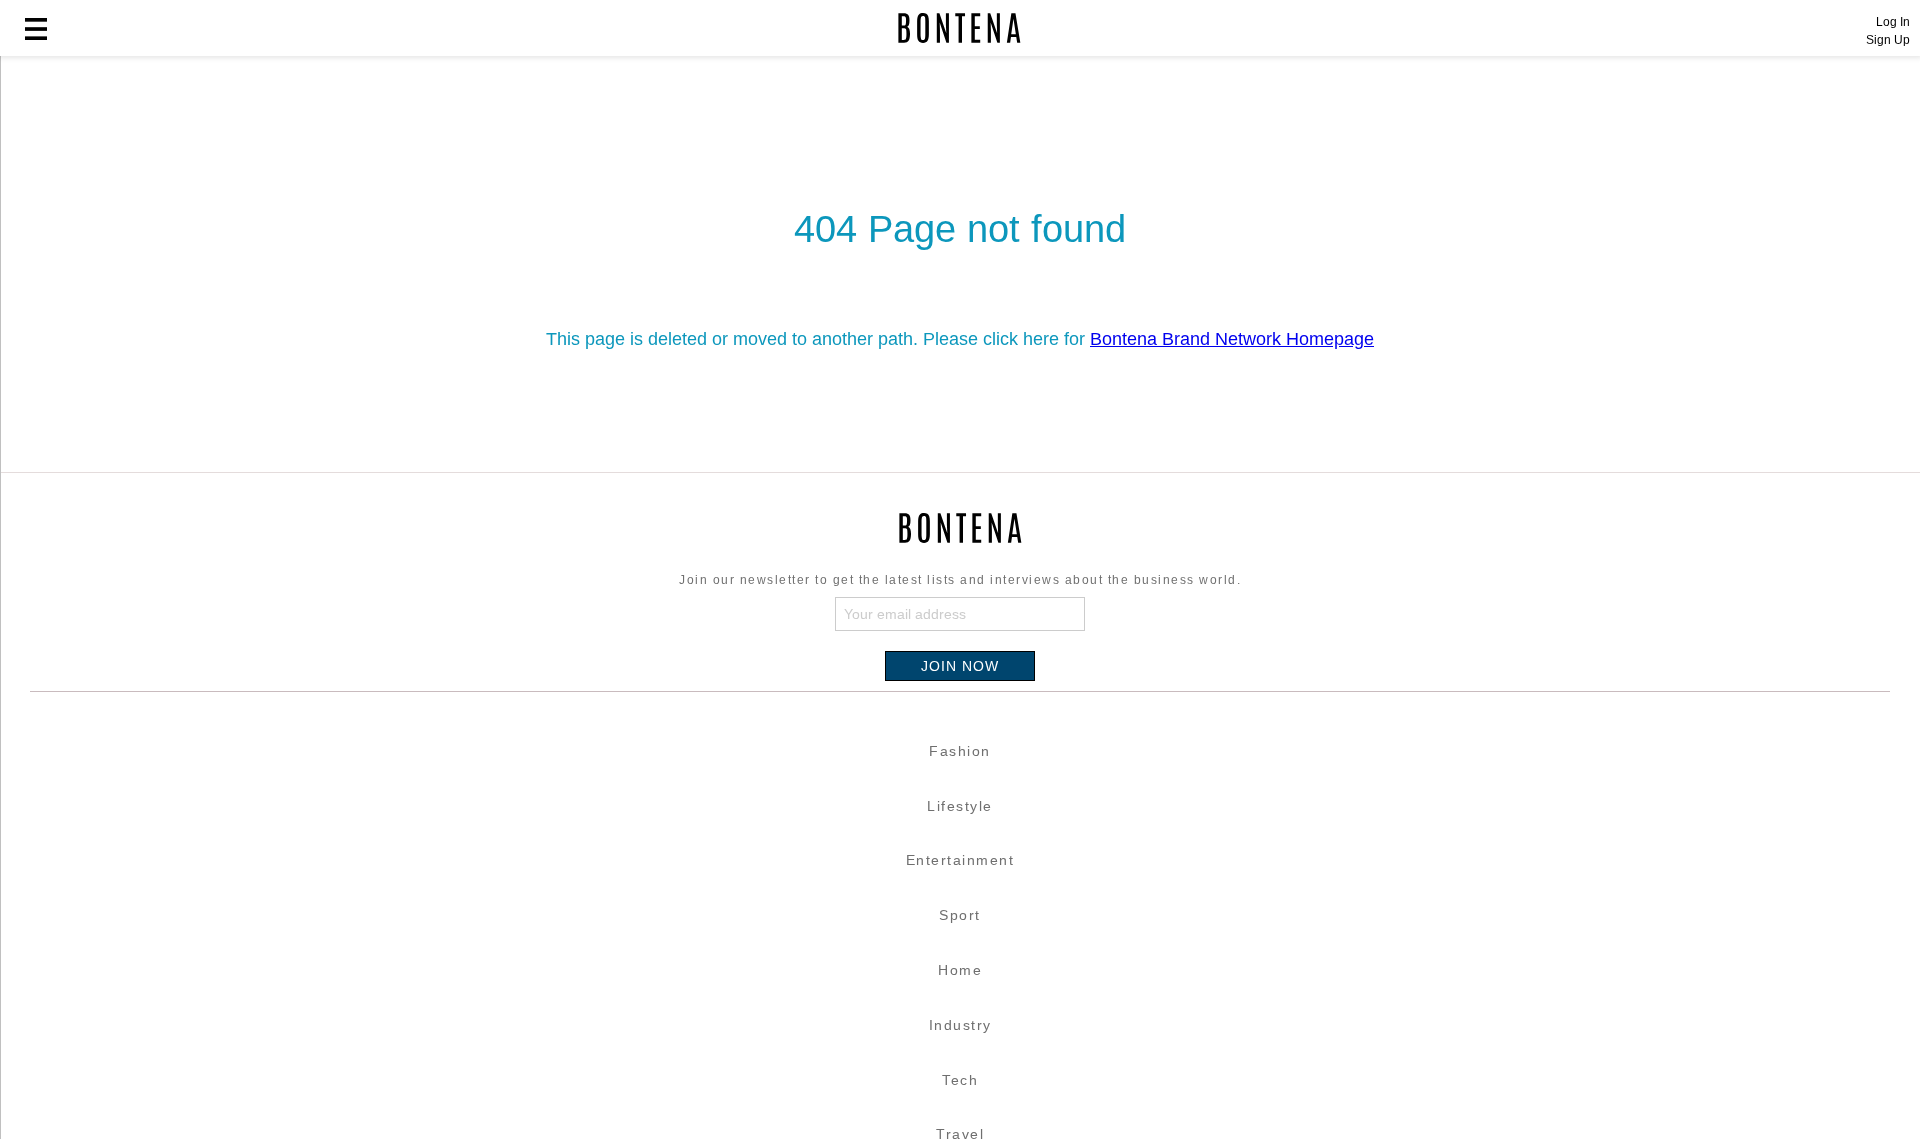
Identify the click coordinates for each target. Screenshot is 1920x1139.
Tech (960, 1080)
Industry (960, 1025)
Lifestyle (960, 806)
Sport (960, 915)
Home (960, 970)
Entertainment (960, 860)
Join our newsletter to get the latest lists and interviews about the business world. (960, 580)
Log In (1893, 22)
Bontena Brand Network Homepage (1232, 339)
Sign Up (1888, 40)
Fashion (960, 751)
